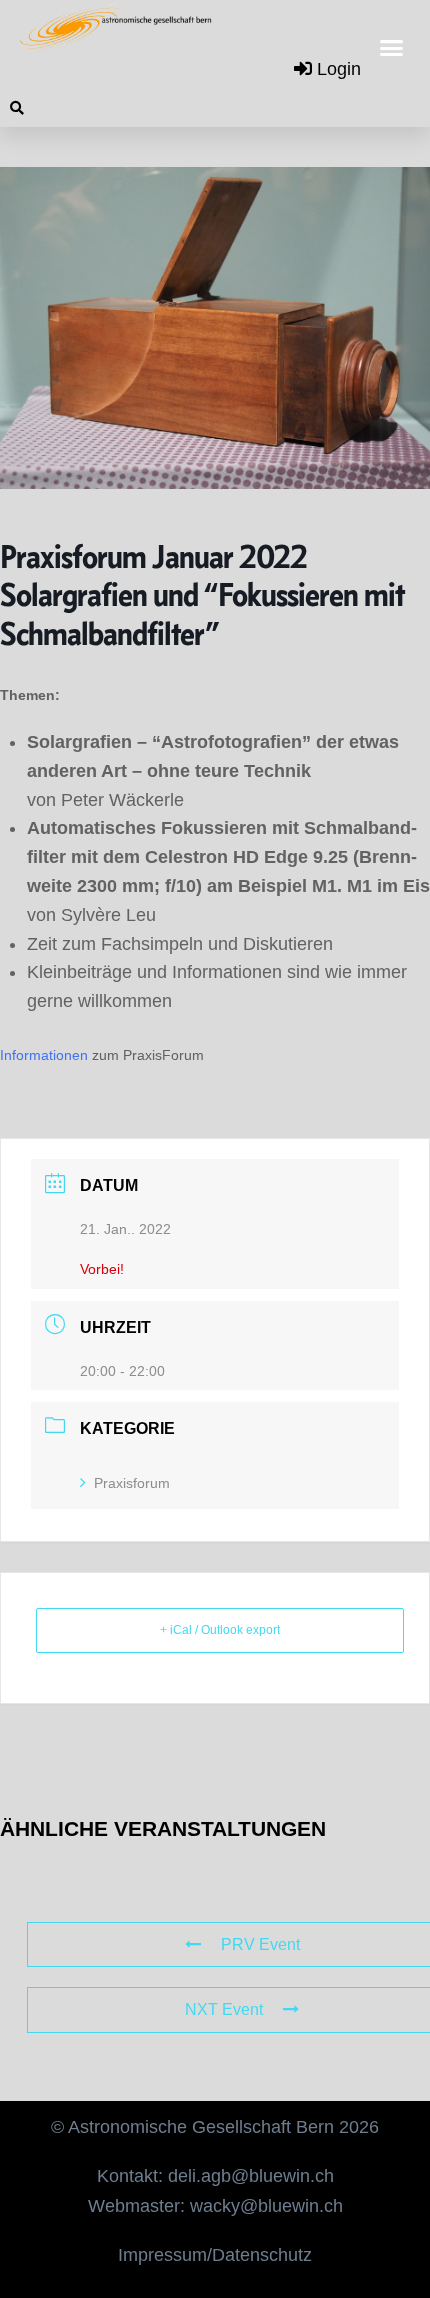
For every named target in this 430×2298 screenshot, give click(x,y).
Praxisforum (132, 1483)
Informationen (44, 1055)
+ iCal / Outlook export (220, 1630)
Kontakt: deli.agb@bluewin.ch (215, 2176)
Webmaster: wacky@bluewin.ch (215, 2206)
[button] (392, 48)
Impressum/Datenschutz (215, 2255)
